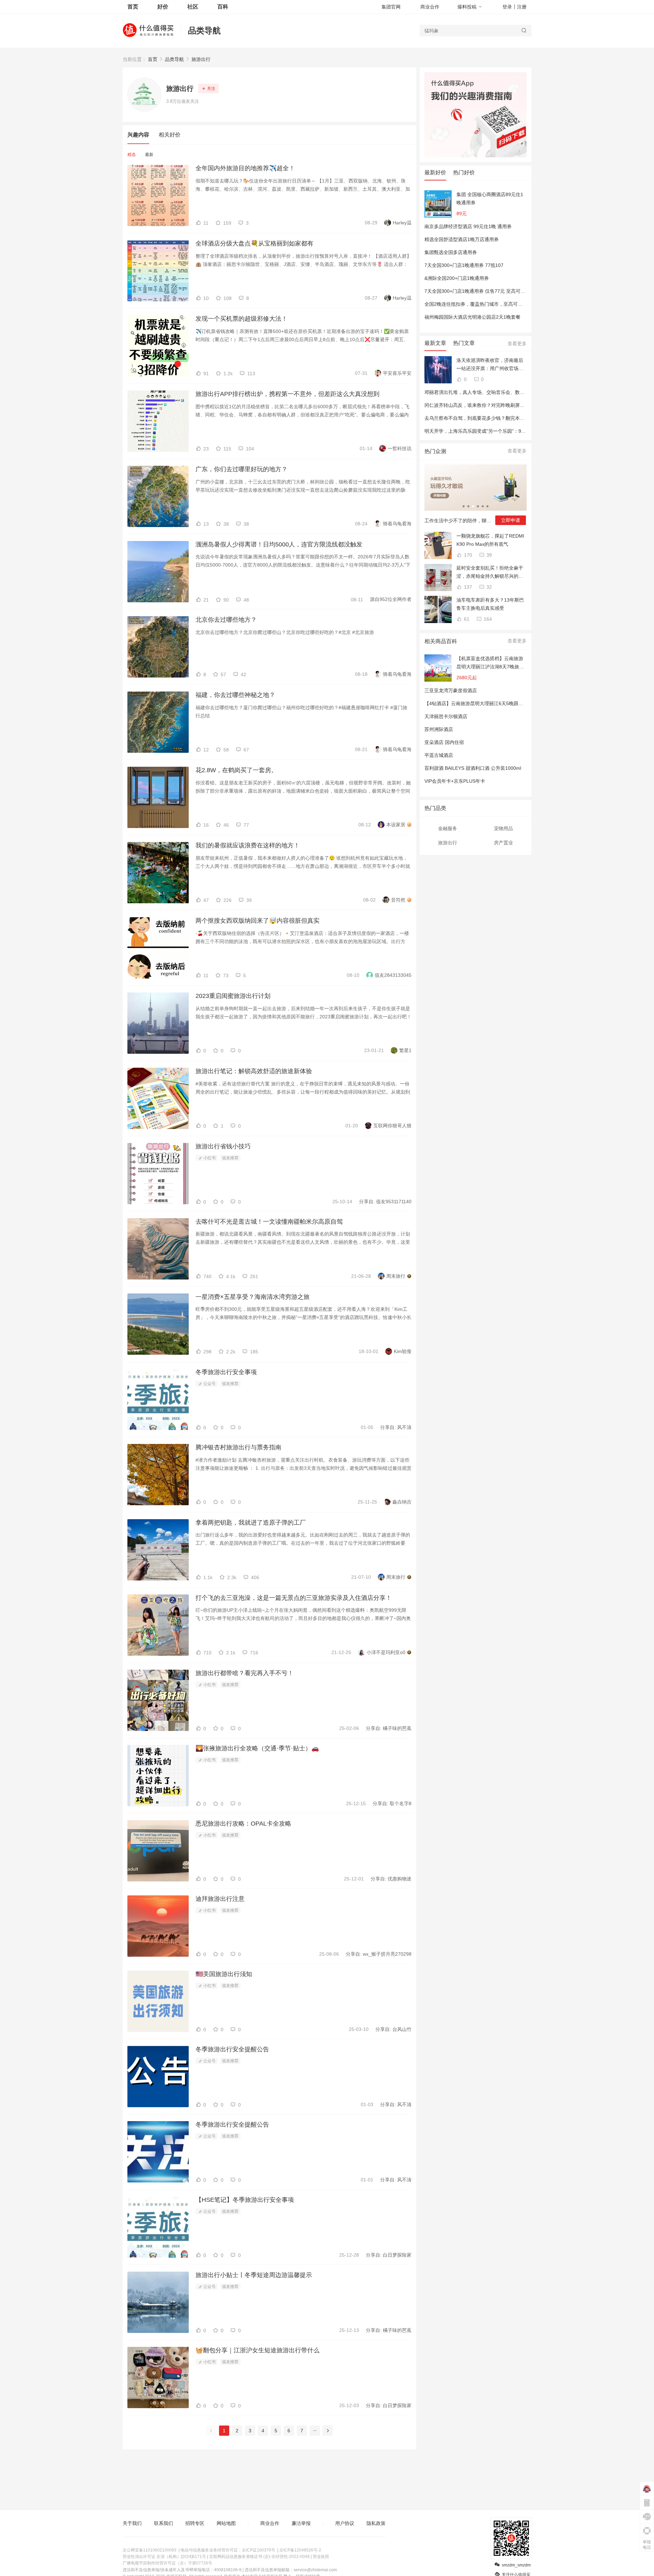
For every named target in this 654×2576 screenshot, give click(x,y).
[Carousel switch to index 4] (478, 506)
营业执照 (321, 2557)
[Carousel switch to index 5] (483, 506)
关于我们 (132, 2523)
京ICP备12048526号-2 (300, 2550)
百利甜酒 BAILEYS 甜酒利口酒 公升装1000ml (473, 768)
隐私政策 (376, 2523)
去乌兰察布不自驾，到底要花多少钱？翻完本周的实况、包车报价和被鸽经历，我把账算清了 (522, 418)
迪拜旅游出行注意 (220, 1899)
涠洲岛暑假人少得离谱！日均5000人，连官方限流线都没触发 (279, 544)
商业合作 (430, 7)
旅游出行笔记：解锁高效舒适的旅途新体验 (254, 1071)
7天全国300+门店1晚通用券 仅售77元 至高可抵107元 (481, 291)
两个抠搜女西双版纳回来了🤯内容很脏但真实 (258, 921)
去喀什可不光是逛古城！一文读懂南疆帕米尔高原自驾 (269, 1222)
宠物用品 (503, 828)
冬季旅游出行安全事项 (226, 1372)
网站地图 (226, 2523)
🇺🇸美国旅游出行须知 (224, 1974)
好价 (163, 7)
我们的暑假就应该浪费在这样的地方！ (248, 845)
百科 (223, 7)
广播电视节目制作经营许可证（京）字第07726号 (167, 2563)
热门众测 (435, 451)
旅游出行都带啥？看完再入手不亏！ (245, 1673)
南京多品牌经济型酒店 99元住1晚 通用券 (468, 226)
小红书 (209, 1158)
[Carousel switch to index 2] (468, 506)
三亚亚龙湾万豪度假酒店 (451, 690)
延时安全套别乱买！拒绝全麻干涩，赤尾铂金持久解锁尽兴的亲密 (490, 573)
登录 (507, 7)
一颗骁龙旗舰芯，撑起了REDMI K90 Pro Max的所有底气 (490, 540)
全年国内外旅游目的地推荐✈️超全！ (245, 168)
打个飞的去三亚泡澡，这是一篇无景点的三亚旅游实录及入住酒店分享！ (294, 1598)
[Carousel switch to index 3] (473, 506)
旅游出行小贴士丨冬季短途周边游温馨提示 (254, 2275)
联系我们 (163, 2523)
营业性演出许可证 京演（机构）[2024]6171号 (164, 2557)
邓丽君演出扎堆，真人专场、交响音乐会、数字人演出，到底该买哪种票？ (503, 392)
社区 (193, 7)
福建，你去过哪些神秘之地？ (235, 695)
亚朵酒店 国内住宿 (444, 742)
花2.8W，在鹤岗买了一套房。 (236, 770)
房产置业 (503, 843)
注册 (522, 7)
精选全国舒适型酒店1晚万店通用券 (462, 239)
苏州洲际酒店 (439, 729)
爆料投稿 (467, 7)
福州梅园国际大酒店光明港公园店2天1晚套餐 (472, 317)
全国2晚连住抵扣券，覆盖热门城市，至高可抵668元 (480, 304)
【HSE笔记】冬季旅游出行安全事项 (245, 2200)
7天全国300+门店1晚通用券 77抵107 (464, 265)
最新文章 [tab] (435, 343)
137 (467, 587)
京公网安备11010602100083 (150, 2550)
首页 (153, 59)
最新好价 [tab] (435, 172)
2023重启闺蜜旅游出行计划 (233, 996)
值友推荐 (230, 1158)
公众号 (209, 1384)
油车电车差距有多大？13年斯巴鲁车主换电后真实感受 (490, 604)
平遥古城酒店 (439, 755)
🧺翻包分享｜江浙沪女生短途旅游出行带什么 (258, 2350)
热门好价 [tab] (464, 172)
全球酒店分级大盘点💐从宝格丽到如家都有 (254, 243)
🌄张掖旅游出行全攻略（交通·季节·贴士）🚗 (257, 1748)
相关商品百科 (441, 641)
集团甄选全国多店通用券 (451, 252)
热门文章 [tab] (464, 343)
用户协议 (345, 2523)
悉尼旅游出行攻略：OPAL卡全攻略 (243, 1824)
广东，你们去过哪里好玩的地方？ (242, 469)
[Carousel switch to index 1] (464, 506)
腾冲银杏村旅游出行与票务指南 (238, 1447)
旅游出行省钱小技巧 (223, 1146)
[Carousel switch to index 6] (487, 506)
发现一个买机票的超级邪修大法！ (242, 319)
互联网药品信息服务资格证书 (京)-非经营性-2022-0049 (259, 2557)
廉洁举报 (301, 2523)
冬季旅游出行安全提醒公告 (232, 2049)
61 (466, 619)
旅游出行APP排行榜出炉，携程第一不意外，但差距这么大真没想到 (287, 394)
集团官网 (391, 7)
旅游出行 (201, 59)
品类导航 (204, 30)
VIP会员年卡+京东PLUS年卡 (455, 781)
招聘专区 (195, 2523)
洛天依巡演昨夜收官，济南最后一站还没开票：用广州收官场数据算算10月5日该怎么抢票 (490, 365)
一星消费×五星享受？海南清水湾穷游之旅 (253, 1297)
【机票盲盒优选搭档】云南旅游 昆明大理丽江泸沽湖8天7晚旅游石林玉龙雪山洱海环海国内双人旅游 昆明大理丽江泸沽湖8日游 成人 (490, 663)
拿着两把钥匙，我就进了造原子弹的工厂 (251, 1523)
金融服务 (448, 828)
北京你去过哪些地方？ (226, 620)
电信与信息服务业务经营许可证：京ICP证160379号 (228, 2550)
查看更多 (517, 344)
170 (467, 555)
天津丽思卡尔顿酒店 (446, 716)
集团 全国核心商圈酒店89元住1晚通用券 (490, 198)
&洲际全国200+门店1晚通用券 (457, 278)
